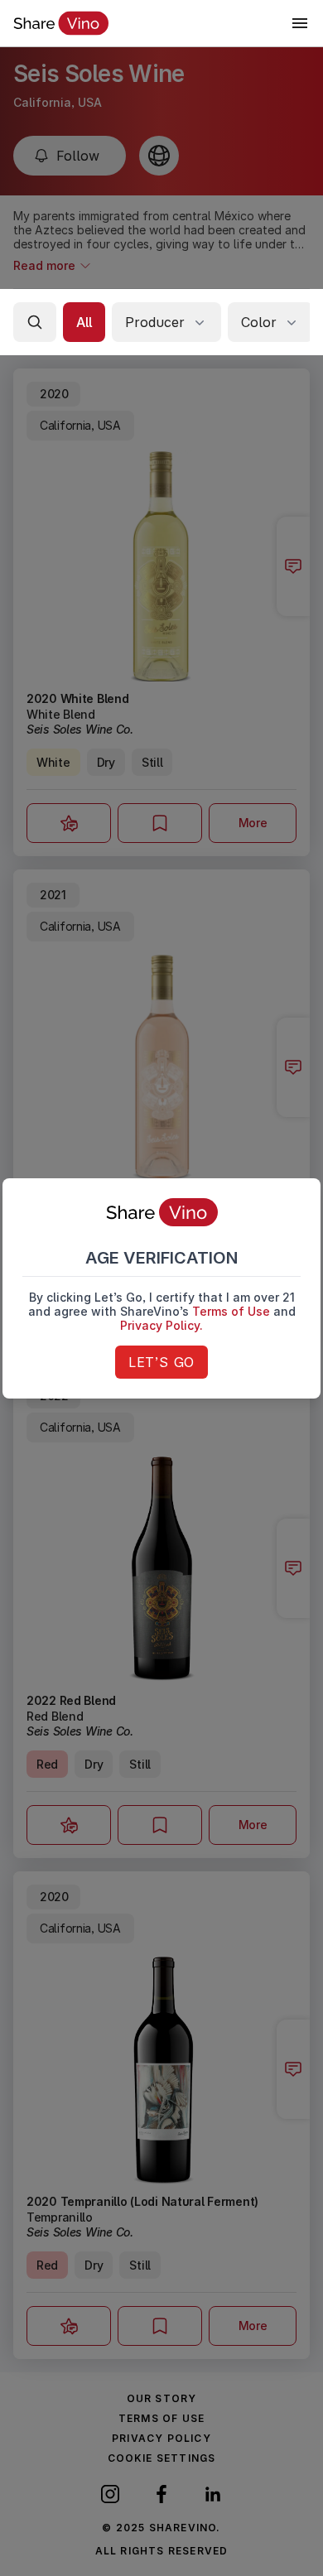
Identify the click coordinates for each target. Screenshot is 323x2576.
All (84, 322)
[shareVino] (61, 23)
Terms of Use (231, 1311)
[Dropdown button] (300, 23)
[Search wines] (35, 322)
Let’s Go (161, 1362)
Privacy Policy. (161, 1325)
